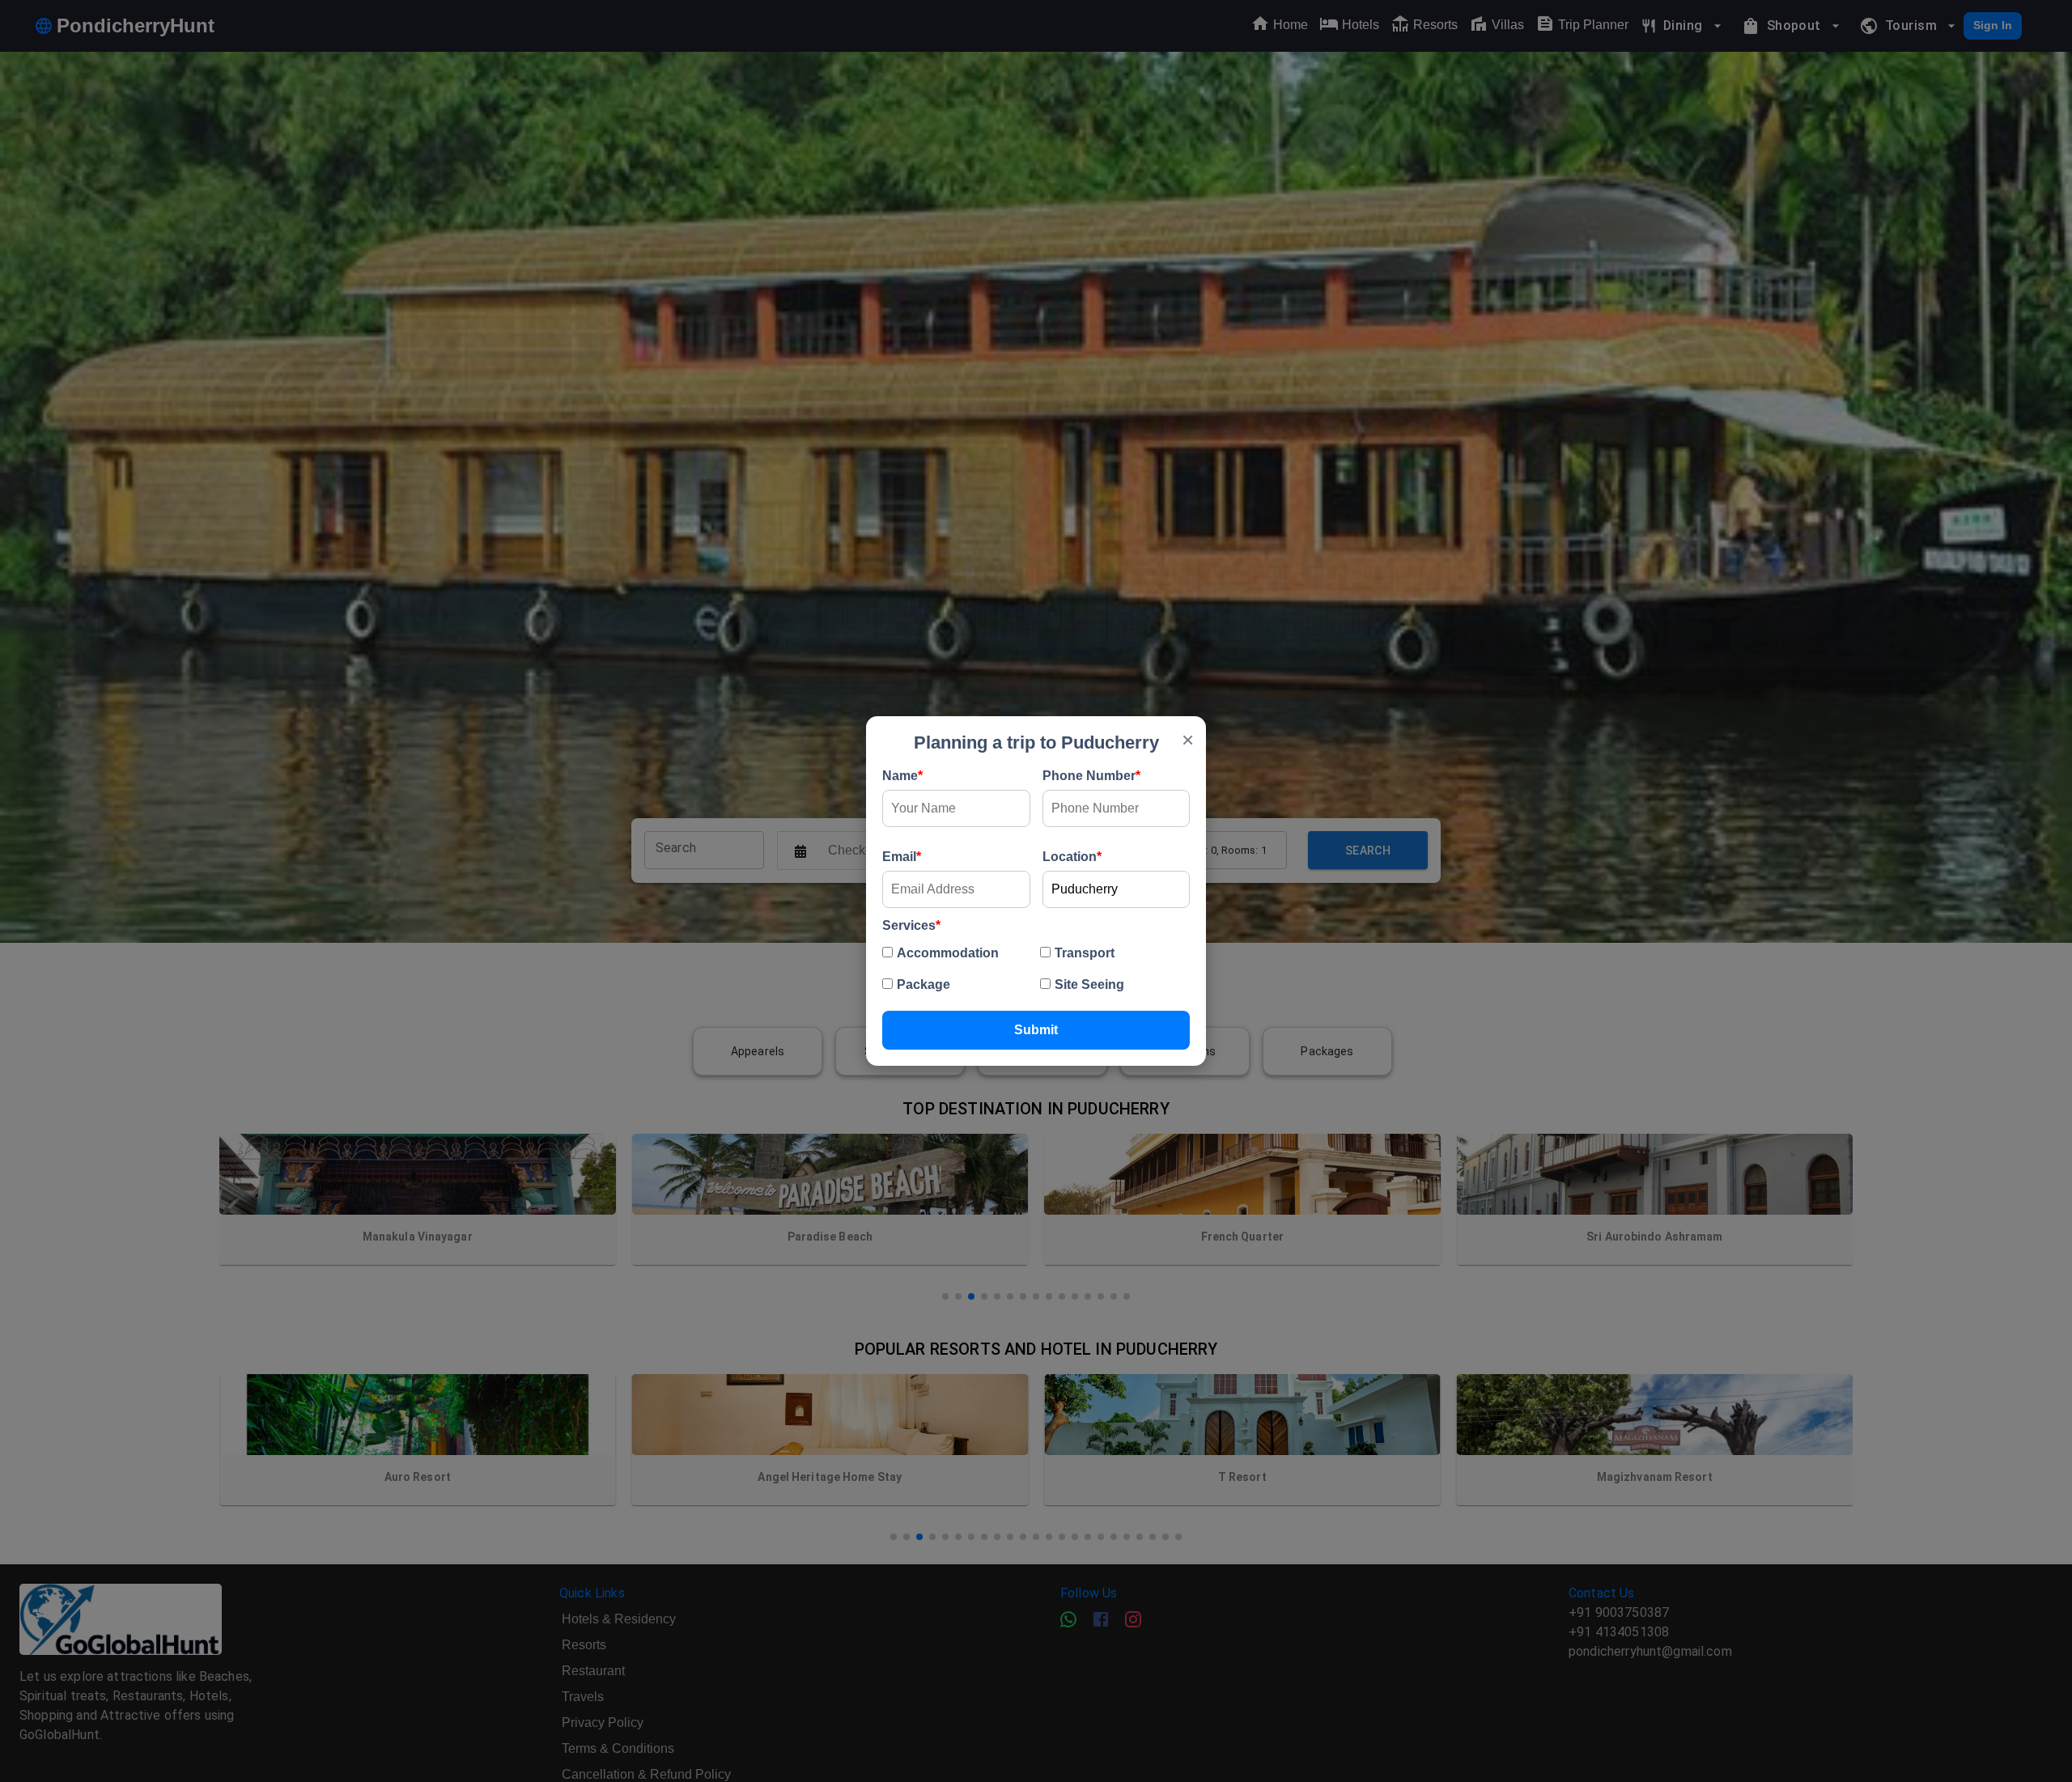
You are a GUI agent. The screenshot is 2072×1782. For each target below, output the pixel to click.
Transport (1085, 953)
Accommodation (948, 953)
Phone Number (1091, 776)
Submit (1036, 1030)
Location (1072, 857)
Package (923, 984)
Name (902, 776)
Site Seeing (1089, 984)
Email (902, 857)
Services (911, 925)
